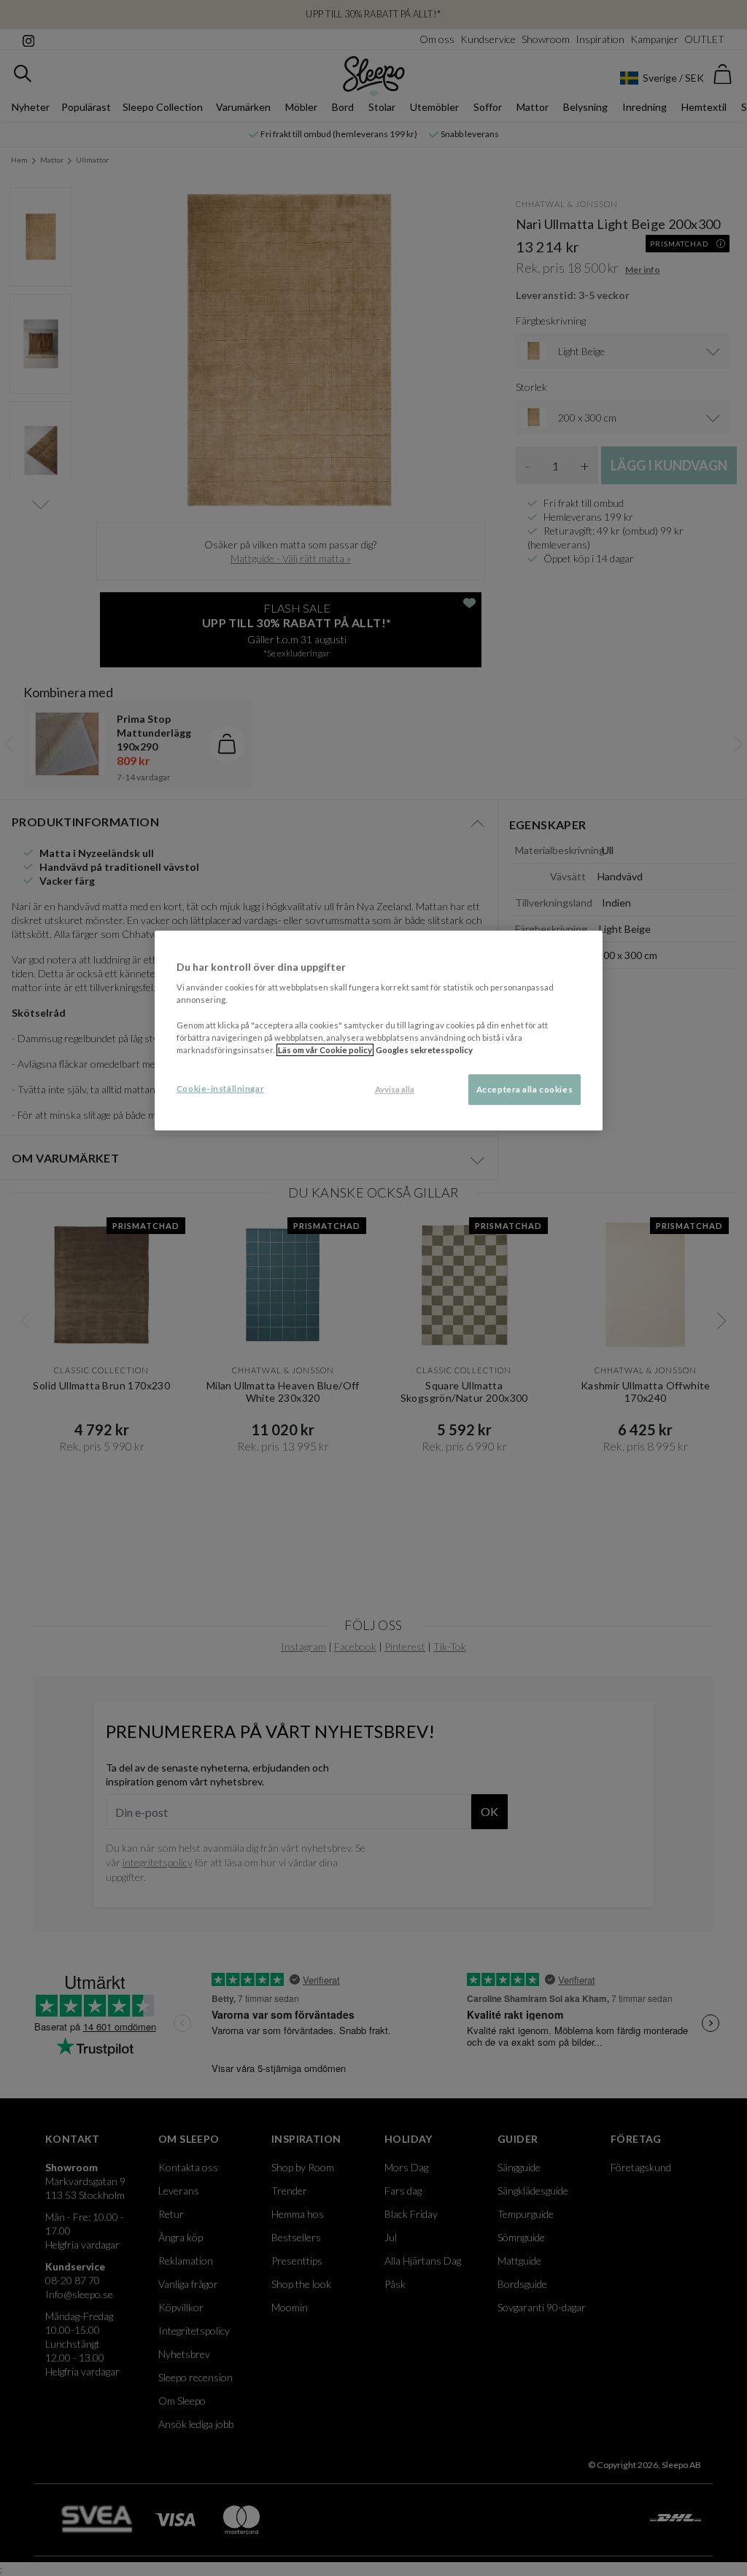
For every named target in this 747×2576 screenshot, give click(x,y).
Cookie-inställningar (220, 1089)
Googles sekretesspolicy (424, 1050)
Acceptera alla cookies (525, 1089)
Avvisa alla (395, 1089)
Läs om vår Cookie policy (325, 1050)
